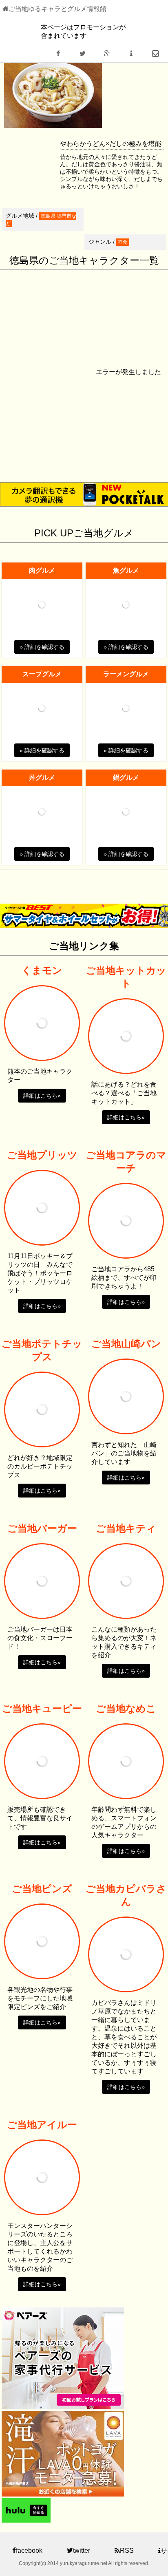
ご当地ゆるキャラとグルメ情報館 (57, 9)
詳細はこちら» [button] (42, 1096)
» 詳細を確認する (42, 647)
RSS (127, 2551)
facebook (29, 2551)
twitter (82, 2551)
